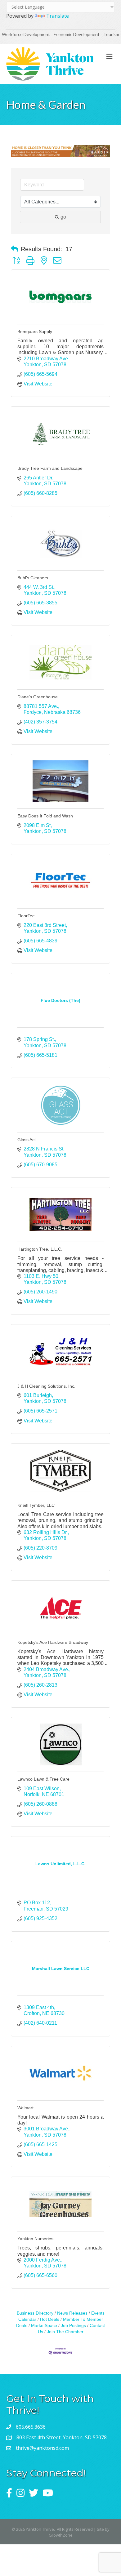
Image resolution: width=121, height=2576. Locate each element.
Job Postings (73, 2326)
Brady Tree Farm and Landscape (50, 468)
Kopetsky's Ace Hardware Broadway (53, 1642)
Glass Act (27, 1140)
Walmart (25, 2108)
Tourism (111, 34)
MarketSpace (44, 2326)
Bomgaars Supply (35, 331)
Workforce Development (26, 34)
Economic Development (77, 34)
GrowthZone (61, 2535)
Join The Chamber (65, 2332)
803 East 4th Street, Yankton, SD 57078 (62, 2437)
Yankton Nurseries (35, 2239)
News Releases (72, 2313)
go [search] (63, 217)
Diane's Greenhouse (38, 697)
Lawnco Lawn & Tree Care (43, 1779)
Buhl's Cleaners (33, 578)
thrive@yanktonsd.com (42, 2448)
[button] (15, 249)
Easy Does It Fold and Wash (45, 816)
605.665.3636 (31, 2427)
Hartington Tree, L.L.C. (40, 1249)
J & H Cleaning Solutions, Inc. (46, 1386)
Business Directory (35, 2313)
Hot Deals (50, 2319)
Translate (58, 16)
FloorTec (26, 916)
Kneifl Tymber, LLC (36, 1505)
